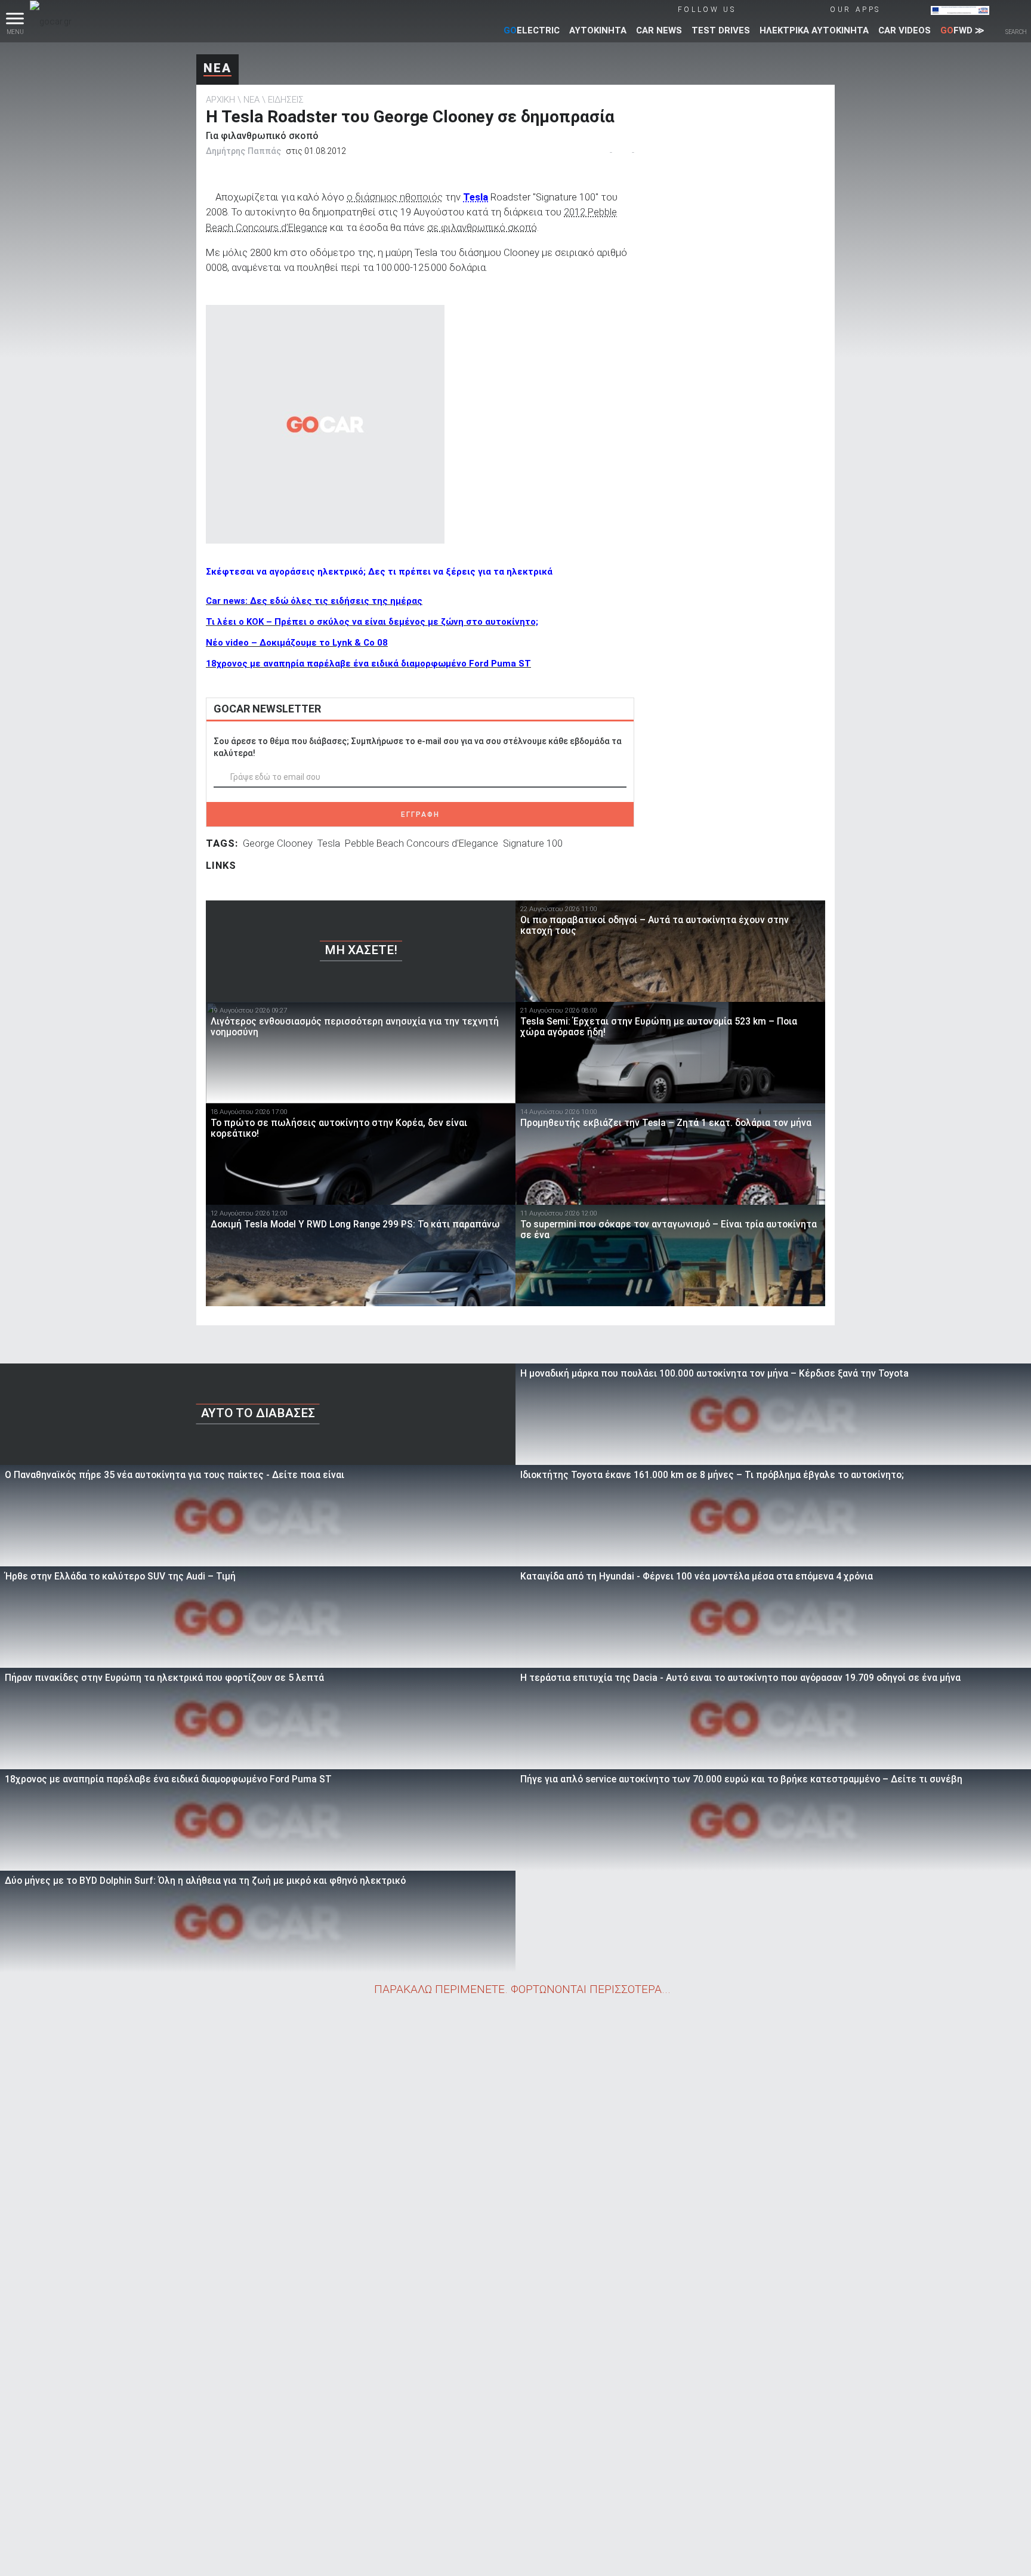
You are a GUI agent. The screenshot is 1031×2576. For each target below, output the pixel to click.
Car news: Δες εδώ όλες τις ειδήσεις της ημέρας (314, 601)
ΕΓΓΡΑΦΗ (420, 815)
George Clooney (278, 843)
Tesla (476, 197)
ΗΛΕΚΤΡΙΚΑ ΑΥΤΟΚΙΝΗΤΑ (814, 30)
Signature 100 (533, 843)
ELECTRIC (532, 30)
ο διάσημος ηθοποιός (395, 197)
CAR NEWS (659, 30)
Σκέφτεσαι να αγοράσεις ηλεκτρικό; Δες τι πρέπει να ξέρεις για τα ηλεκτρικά (379, 572)
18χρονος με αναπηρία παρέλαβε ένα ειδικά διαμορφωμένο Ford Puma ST (368, 664)
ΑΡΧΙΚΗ (220, 100)
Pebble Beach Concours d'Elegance (422, 843)
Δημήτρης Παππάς (243, 151)
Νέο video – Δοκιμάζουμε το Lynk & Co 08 (297, 643)
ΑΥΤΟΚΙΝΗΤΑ (598, 30)
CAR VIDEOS (905, 30)
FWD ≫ (962, 30)
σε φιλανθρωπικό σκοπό (482, 227)
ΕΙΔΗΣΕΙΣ (286, 100)
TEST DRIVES (721, 30)
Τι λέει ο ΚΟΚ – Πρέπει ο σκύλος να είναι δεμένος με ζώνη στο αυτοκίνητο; (372, 622)
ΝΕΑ (217, 68)
